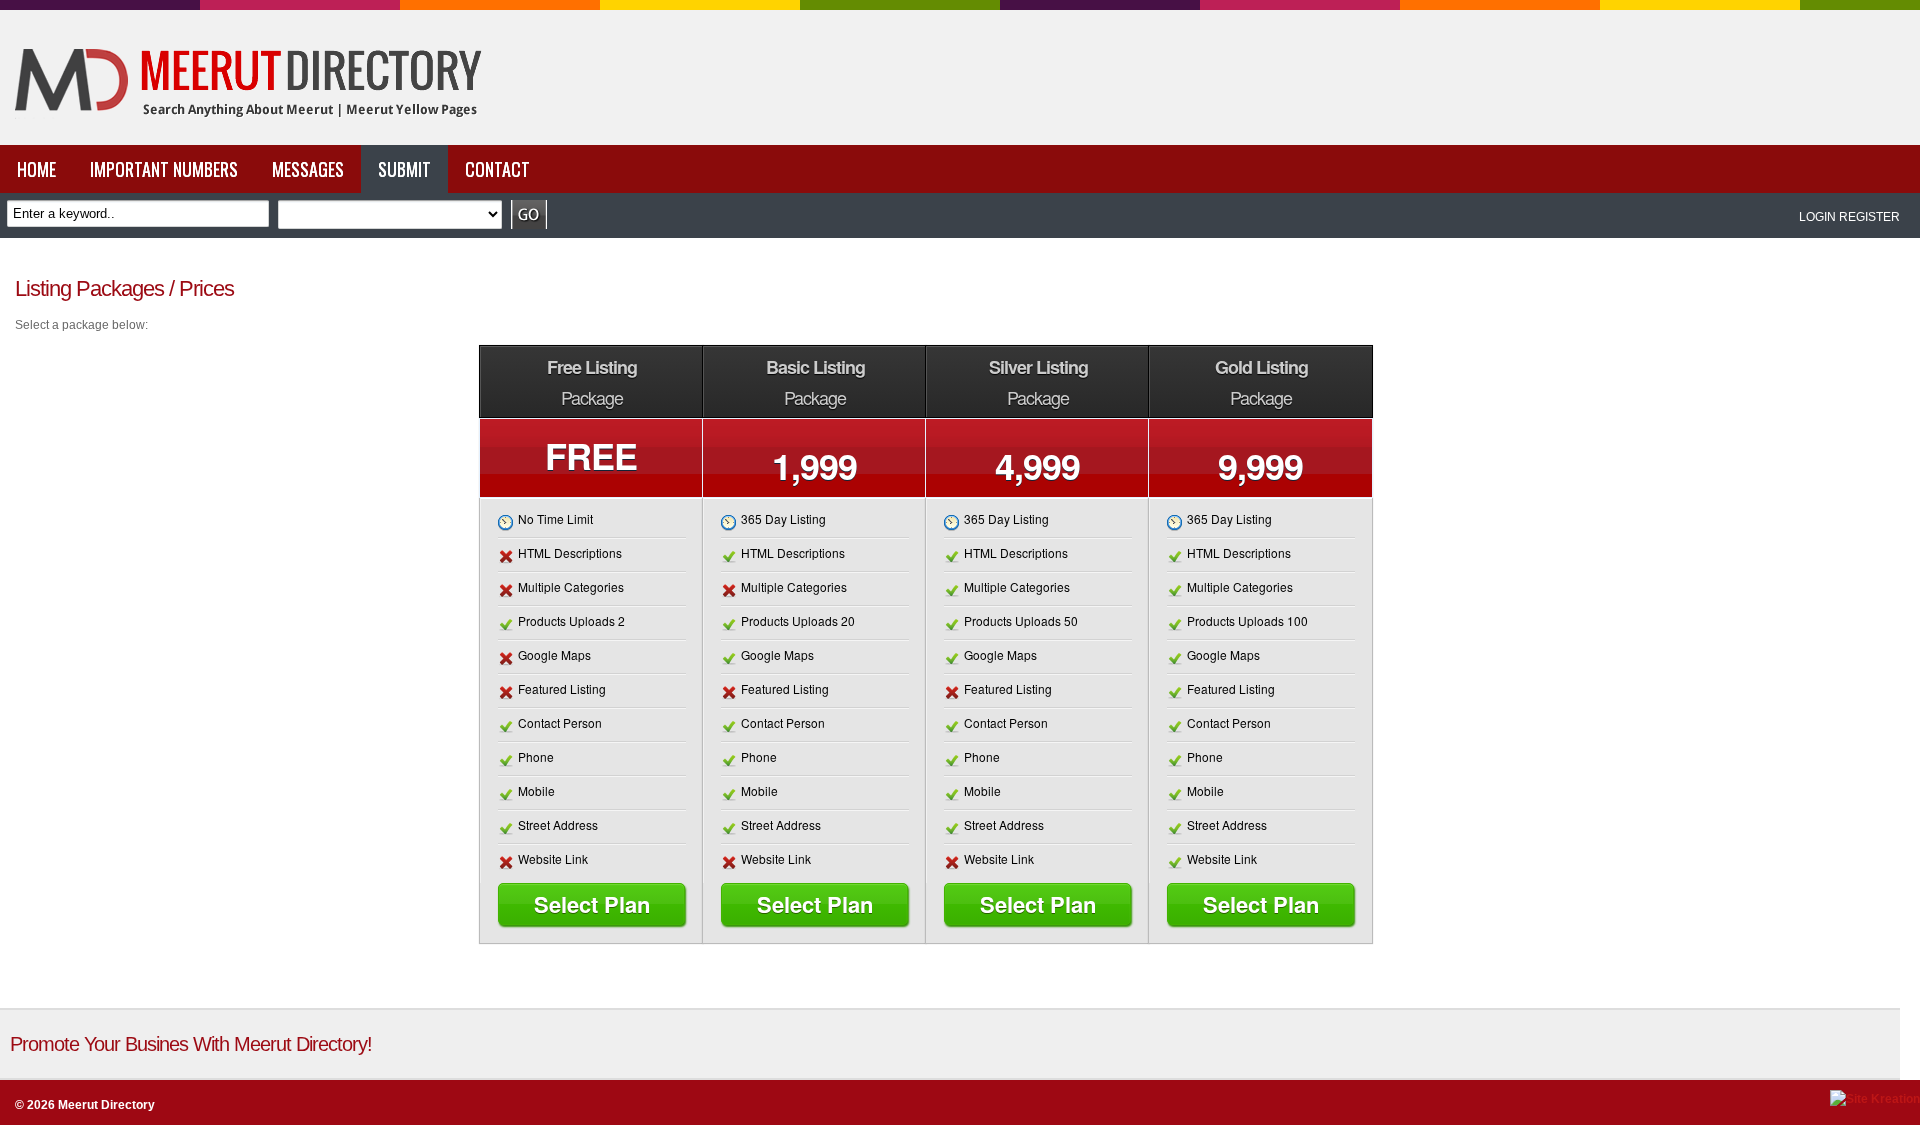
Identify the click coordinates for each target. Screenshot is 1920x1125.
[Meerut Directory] (243, 141)
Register (1869, 217)
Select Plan (592, 904)
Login (1817, 217)
